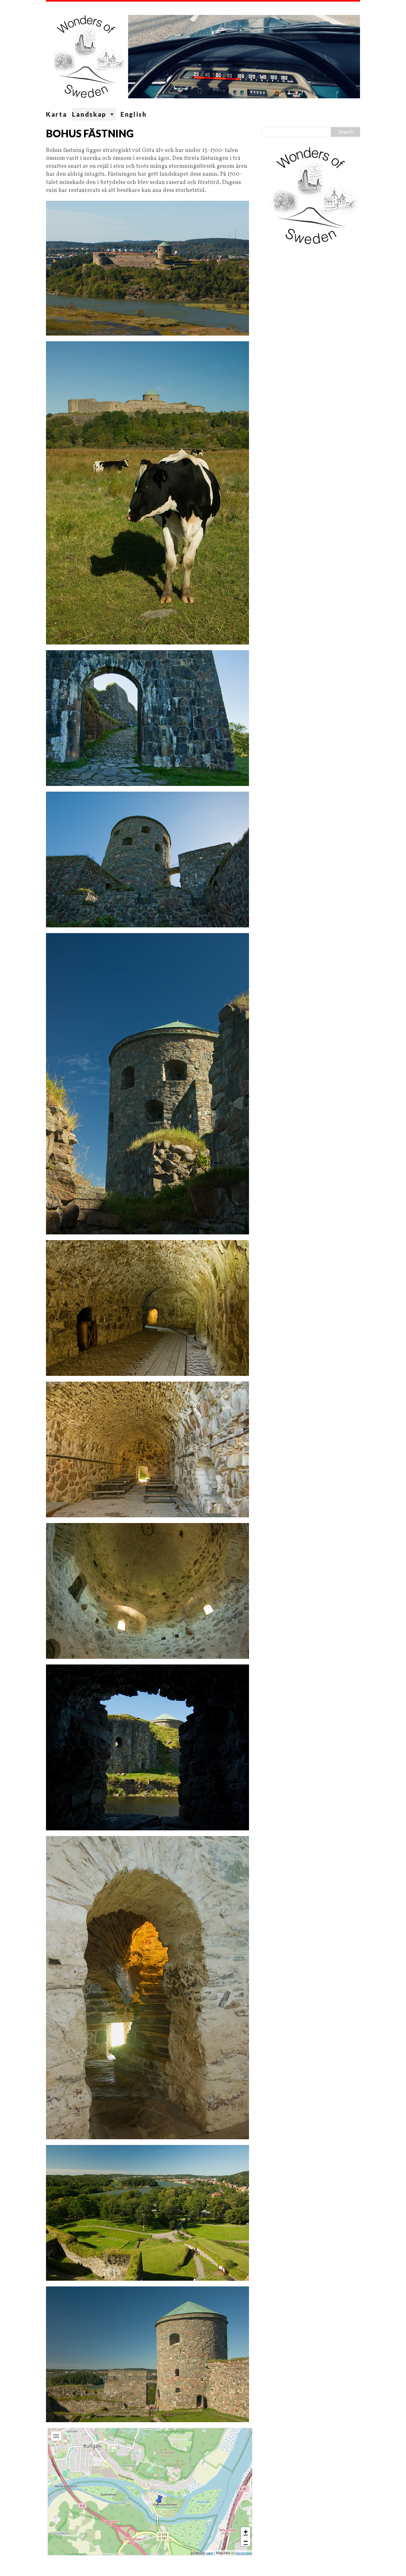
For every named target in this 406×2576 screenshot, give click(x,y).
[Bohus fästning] (159, 2500)
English (134, 114)
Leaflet (210, 2553)
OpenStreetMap (244, 2553)
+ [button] (246, 2532)
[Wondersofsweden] (203, 55)
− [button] (246, 2541)
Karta (57, 114)
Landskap (89, 114)
